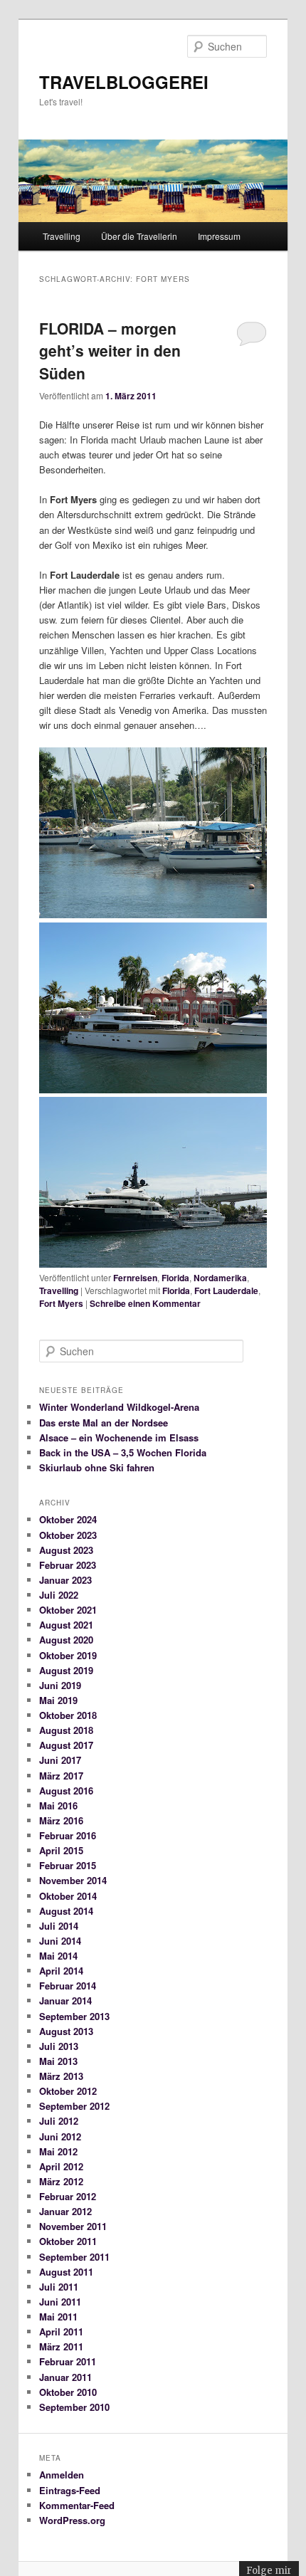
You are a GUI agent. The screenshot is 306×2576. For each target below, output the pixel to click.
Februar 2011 (68, 2361)
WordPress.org (72, 2520)
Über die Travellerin (139, 236)
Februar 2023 (68, 1565)
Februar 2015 (68, 1865)
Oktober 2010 (68, 2392)
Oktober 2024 (68, 1519)
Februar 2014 (68, 1986)
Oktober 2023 (68, 1535)
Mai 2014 (58, 1956)
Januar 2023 (65, 1580)
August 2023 (66, 1550)
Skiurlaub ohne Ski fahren (97, 1467)
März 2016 (61, 1820)
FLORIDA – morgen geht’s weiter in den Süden (110, 351)
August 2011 (66, 2272)
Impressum (219, 236)
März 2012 (61, 2181)
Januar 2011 (65, 2377)
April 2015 (61, 1850)
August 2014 (66, 1911)
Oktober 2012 (68, 2091)
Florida (175, 1278)
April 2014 (61, 1971)
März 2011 (61, 2346)
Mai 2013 (58, 2061)
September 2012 (74, 2106)
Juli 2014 (59, 1926)
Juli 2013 (59, 2046)
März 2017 (61, 1776)
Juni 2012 (60, 2136)
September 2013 (74, 2016)
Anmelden (62, 2475)
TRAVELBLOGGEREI (124, 82)
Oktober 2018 (68, 1715)
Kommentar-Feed (77, 2505)
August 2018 (66, 1730)
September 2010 (74, 2407)
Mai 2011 (58, 2317)
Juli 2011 (59, 2287)
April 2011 (61, 2331)
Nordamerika (220, 1278)
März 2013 (61, 2076)
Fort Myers (61, 1303)
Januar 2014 (65, 2001)
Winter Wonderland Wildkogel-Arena (119, 1407)
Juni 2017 (60, 1760)
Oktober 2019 (68, 1655)
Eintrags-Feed (70, 2490)
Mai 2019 (58, 1700)
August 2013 (66, 2031)
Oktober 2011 (68, 2241)
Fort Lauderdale (226, 1290)
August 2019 (66, 1670)
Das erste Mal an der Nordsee (104, 1423)
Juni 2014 (60, 1941)
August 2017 (66, 1745)
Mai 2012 (58, 2151)
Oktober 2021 (68, 1610)
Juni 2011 (60, 2302)
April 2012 (61, 2166)
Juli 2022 (59, 1595)
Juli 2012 (59, 2121)
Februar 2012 (68, 2196)
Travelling (62, 236)
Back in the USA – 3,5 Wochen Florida (123, 1452)
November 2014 (73, 1880)
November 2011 (73, 2226)
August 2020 (66, 1640)
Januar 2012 (65, 2211)
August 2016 (66, 1791)
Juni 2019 (60, 1685)
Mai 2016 (58, 1805)
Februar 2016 (68, 1835)
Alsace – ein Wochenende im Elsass (119, 1437)
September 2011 (74, 2257)
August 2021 (66, 1625)
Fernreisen (135, 1278)
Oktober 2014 (68, 1896)
